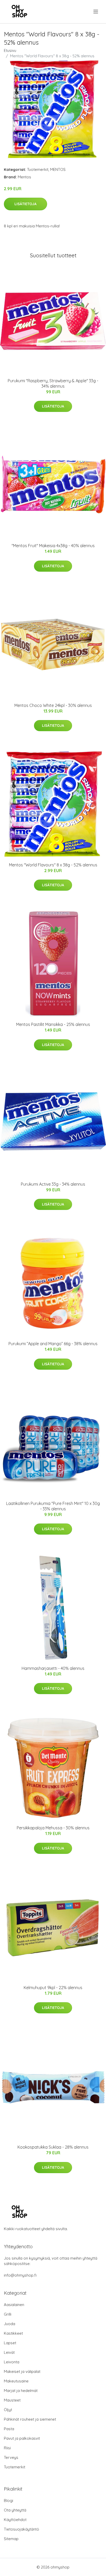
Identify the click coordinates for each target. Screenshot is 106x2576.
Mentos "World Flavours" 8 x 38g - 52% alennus (53, 865)
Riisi (7, 2448)
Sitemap (11, 2539)
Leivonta (12, 2362)
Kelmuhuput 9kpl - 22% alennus (53, 1988)
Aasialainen (14, 2305)
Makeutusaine (16, 2381)
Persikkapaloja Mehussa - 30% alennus (53, 1828)
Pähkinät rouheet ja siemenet (30, 2419)
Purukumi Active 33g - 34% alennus (53, 1184)
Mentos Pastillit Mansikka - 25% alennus (53, 1024)
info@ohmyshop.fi (20, 2275)
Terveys (11, 2457)
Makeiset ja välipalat (22, 2371)
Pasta (9, 2429)
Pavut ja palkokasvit (22, 2438)
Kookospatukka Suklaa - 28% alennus (53, 2147)
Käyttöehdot (15, 2520)
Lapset (10, 2343)
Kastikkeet (13, 2333)
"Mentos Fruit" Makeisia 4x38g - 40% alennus (53, 546)
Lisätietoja (25, 204)
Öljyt (8, 2410)
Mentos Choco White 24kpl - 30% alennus (53, 705)
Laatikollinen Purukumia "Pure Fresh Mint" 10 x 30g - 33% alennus (53, 1506)
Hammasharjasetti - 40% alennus (53, 1668)
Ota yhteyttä (15, 2510)
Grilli (8, 2314)
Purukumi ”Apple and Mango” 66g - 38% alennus (53, 1344)
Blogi (8, 2501)
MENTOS (58, 169)
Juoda (10, 2324)
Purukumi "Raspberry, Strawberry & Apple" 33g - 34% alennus (53, 383)
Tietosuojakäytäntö (21, 2529)
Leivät (9, 2352)
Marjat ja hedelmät (21, 2391)
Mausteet (12, 2400)
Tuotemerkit (38, 169)
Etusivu (10, 50)
